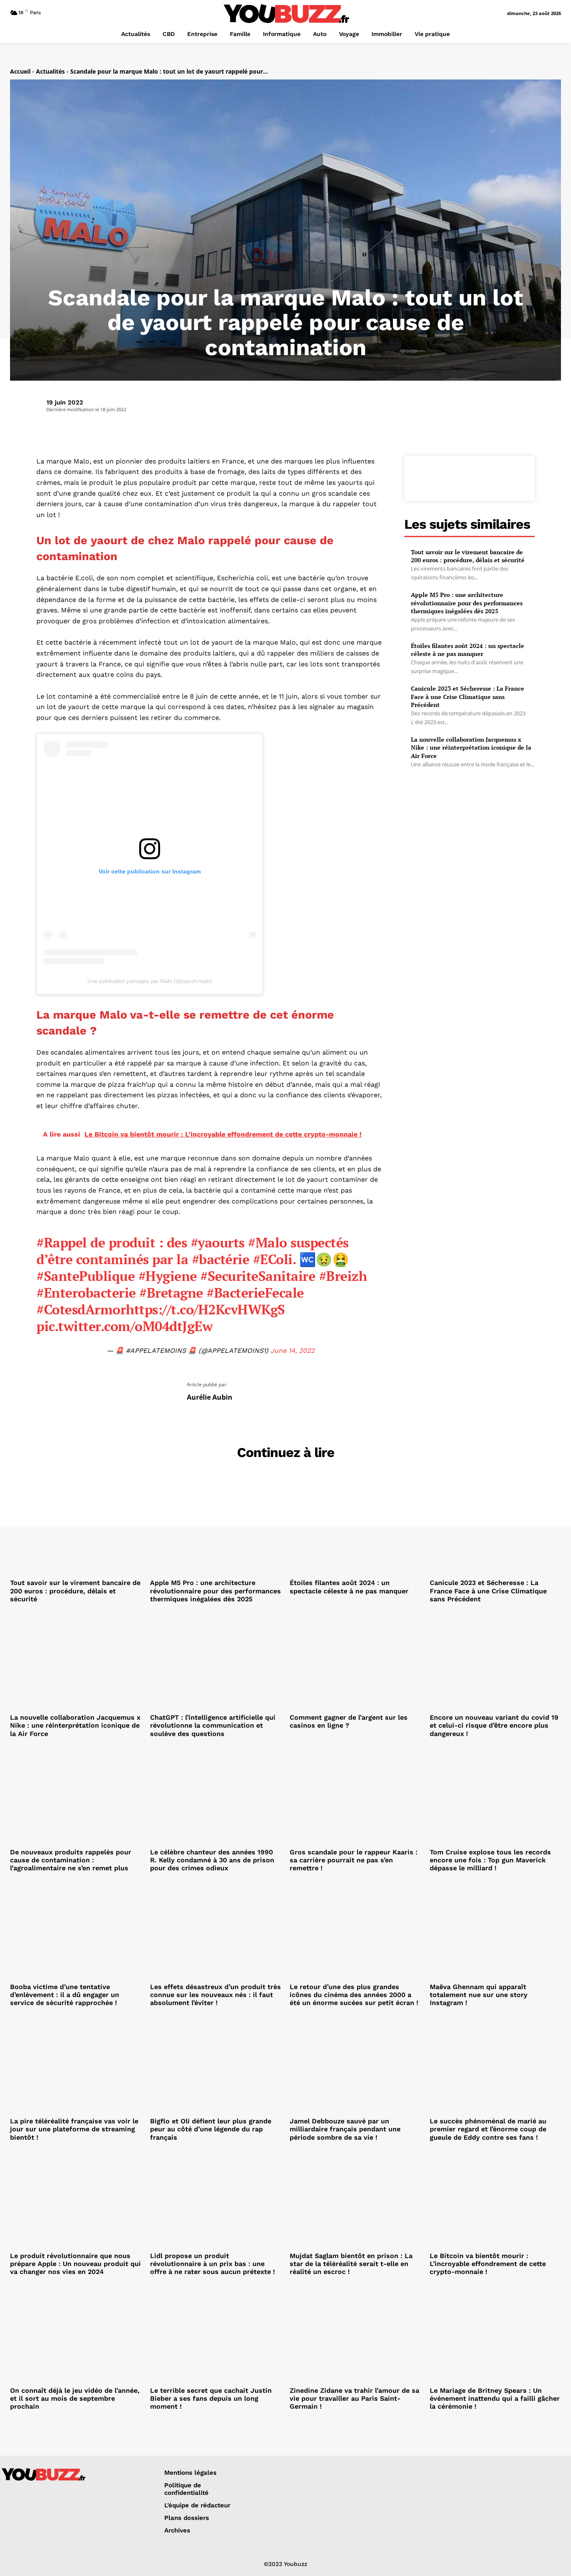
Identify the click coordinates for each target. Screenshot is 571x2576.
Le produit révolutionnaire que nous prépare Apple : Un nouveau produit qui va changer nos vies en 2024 (75, 2264)
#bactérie (221, 1259)
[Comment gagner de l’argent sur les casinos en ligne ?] (356, 1661)
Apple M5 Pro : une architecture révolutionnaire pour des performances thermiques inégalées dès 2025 (467, 603)
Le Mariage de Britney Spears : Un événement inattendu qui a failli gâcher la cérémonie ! (495, 2398)
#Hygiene (168, 1276)
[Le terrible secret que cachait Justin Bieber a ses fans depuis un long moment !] (216, 2334)
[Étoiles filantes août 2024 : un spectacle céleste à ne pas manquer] (356, 1526)
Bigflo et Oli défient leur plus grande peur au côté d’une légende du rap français (211, 2129)
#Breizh (343, 1276)
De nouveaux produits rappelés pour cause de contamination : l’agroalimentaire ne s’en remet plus (71, 1860)
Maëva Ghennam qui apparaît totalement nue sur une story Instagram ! (479, 1995)
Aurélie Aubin (210, 1397)
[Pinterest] (469, 477)
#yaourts (218, 1242)
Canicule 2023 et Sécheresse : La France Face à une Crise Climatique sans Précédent (468, 696)
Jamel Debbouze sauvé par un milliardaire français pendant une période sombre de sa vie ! (345, 2129)
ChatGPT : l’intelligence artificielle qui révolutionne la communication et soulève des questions (213, 1725)
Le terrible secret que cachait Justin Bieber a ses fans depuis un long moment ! (211, 2398)
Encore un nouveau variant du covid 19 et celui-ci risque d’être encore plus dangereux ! (494, 1725)
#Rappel (62, 1242)
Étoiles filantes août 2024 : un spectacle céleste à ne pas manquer (468, 650)
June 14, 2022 (292, 1351)
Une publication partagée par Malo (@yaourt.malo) (150, 981)
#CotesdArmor (81, 1309)
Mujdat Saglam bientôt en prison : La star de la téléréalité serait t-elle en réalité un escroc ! (351, 2264)
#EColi (273, 1259)
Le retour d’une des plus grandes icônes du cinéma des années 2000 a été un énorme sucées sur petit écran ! (354, 1995)
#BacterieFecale (255, 1293)
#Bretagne (171, 1293)
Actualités (50, 71)
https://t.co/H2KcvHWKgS (205, 1309)
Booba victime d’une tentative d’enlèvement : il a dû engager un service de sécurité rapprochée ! (65, 1995)
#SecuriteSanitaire (258, 1276)
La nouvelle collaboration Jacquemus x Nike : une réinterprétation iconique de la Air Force (471, 748)
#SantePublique (85, 1276)
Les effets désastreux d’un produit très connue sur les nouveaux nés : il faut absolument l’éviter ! (215, 1995)
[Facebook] (431, 477)
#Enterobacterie (86, 1293)
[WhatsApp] (488, 477)
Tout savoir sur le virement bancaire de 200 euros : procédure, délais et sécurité (468, 556)
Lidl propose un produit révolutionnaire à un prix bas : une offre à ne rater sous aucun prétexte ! (213, 2264)
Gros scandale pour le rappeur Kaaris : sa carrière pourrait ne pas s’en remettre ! (354, 1860)
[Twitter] (450, 477)
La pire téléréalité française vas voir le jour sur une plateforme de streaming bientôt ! (74, 2129)
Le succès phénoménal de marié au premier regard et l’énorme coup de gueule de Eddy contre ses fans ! (488, 2129)
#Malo (268, 1242)
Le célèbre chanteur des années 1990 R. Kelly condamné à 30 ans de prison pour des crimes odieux (212, 1860)
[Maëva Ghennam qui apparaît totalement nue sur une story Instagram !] (496, 1930)
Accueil (20, 71)
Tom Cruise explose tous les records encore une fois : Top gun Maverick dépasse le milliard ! (490, 1860)
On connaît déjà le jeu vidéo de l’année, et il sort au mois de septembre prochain (75, 2398)
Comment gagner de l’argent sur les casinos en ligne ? (349, 1721)
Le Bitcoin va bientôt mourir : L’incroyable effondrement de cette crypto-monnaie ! (488, 2264)
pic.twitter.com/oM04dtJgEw (124, 1326)
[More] (508, 477)
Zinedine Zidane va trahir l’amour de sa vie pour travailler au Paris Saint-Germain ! (354, 2398)
